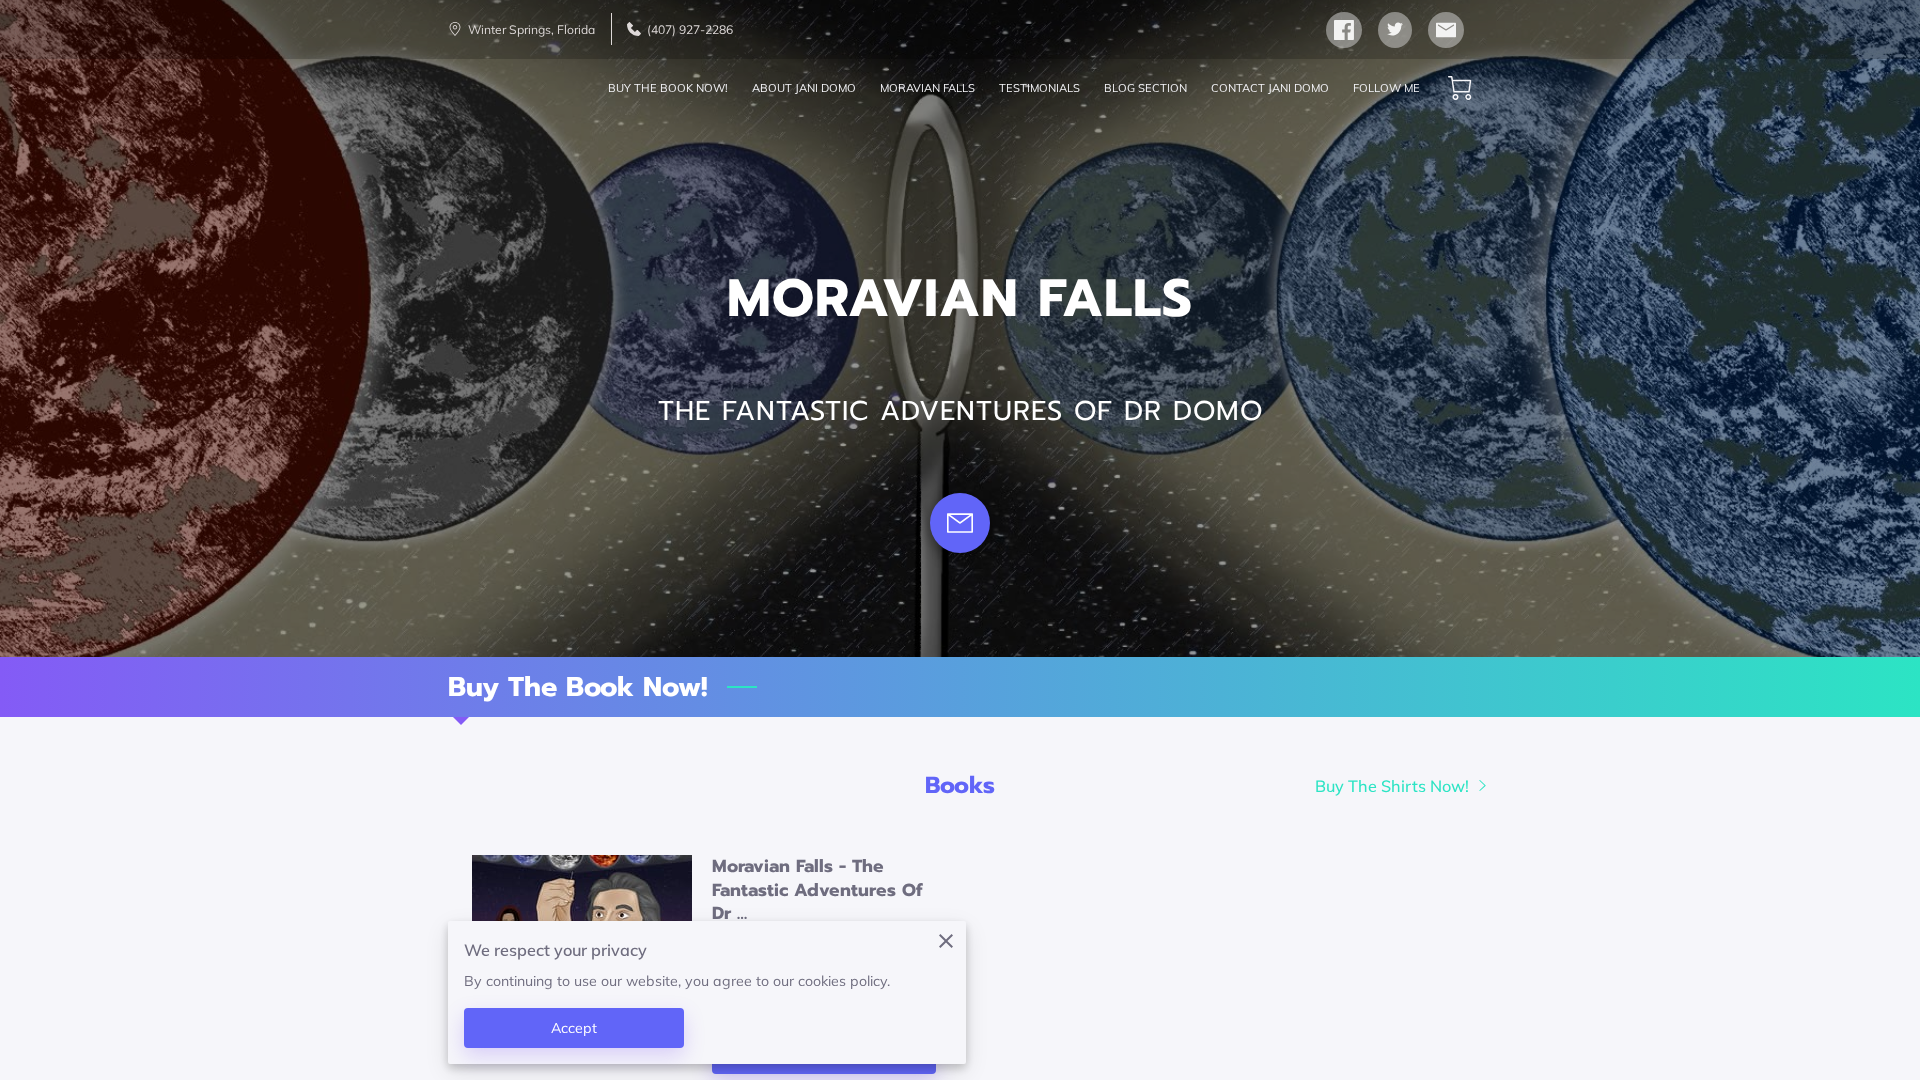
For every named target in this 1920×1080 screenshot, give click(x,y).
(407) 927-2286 (690, 29)
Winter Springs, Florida (531, 29)
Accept (574, 1028)
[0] (1460, 88)
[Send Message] (960, 523)
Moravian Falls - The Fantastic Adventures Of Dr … (817, 890)
